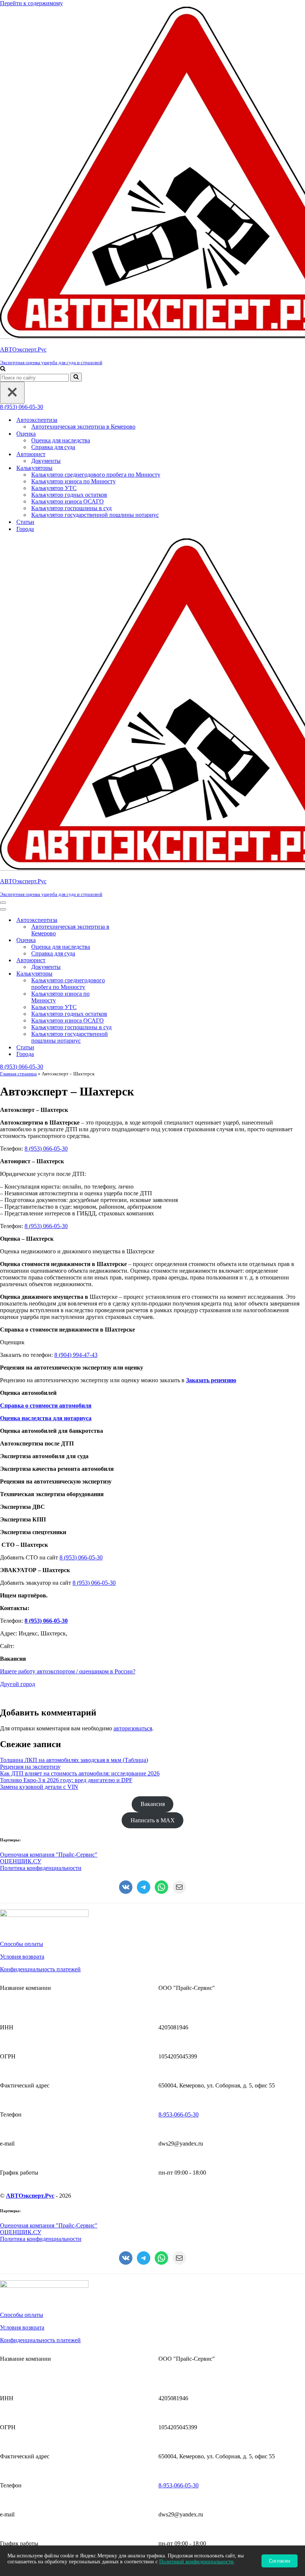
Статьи (25, 522)
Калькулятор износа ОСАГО (68, 501)
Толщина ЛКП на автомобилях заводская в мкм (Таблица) (74, 1760)
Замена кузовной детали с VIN (39, 1787)
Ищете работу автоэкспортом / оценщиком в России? (68, 1671)
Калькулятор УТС (54, 488)
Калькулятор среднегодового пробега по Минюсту (96, 475)
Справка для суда (53, 447)
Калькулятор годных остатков (69, 495)
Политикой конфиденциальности (196, 2562)
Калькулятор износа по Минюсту (73, 481)
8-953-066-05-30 (179, 2114)
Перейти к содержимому (31, 3)
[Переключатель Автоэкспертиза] (130, 920)
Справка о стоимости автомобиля (46, 1405)
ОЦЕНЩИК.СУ (21, 1861)
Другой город (17, 1684)
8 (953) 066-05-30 (22, 407)
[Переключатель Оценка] (130, 940)
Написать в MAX (153, 1820)
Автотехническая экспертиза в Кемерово (83, 427)
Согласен (280, 2561)
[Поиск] (3, 369)
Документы (46, 461)
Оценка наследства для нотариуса (46, 1418)
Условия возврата (22, 1957)
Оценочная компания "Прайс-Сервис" (49, 1855)
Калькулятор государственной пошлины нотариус (95, 515)
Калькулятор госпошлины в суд (71, 508)
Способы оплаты (22, 1944)
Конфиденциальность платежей (40, 1969)
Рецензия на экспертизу (30, 1767)
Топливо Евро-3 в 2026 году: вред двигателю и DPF (66, 1780)
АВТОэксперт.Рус (30, 2196)
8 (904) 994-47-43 (76, 1355)
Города (25, 529)
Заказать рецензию (211, 1380)
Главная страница (18, 1074)
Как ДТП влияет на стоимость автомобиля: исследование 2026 (80, 1773)
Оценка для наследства (61, 440)
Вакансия (153, 1804)
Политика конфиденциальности (41, 1868)
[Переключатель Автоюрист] (130, 961)
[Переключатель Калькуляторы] (130, 974)
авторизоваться (133, 1728)
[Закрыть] (12, 393)
